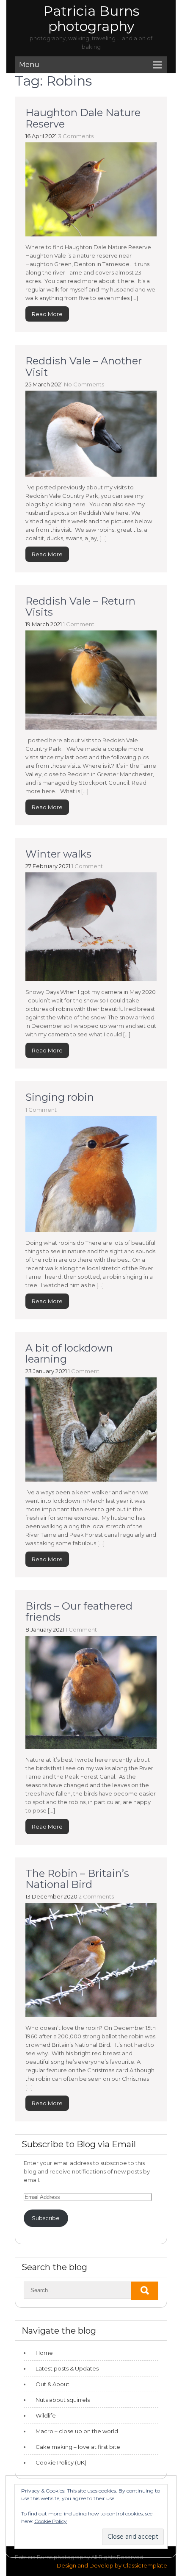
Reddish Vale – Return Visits (80, 607)
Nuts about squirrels (63, 2400)
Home (44, 2353)
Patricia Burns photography (91, 18)
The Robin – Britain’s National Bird (77, 1879)
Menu (29, 65)
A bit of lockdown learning (69, 1353)
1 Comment (79, 624)
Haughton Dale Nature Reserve (83, 118)
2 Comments (96, 1896)
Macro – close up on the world (77, 2431)
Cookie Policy (51, 2521)
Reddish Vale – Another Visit (84, 366)
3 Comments (76, 136)
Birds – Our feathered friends (79, 1611)
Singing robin (60, 1097)
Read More (47, 314)
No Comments (84, 384)
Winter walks (58, 854)
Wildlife (46, 2415)
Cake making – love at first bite (78, 2447)
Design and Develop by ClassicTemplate (112, 2565)
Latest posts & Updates (67, 2368)
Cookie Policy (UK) (61, 2462)
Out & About (52, 2384)
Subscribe (46, 2218)
